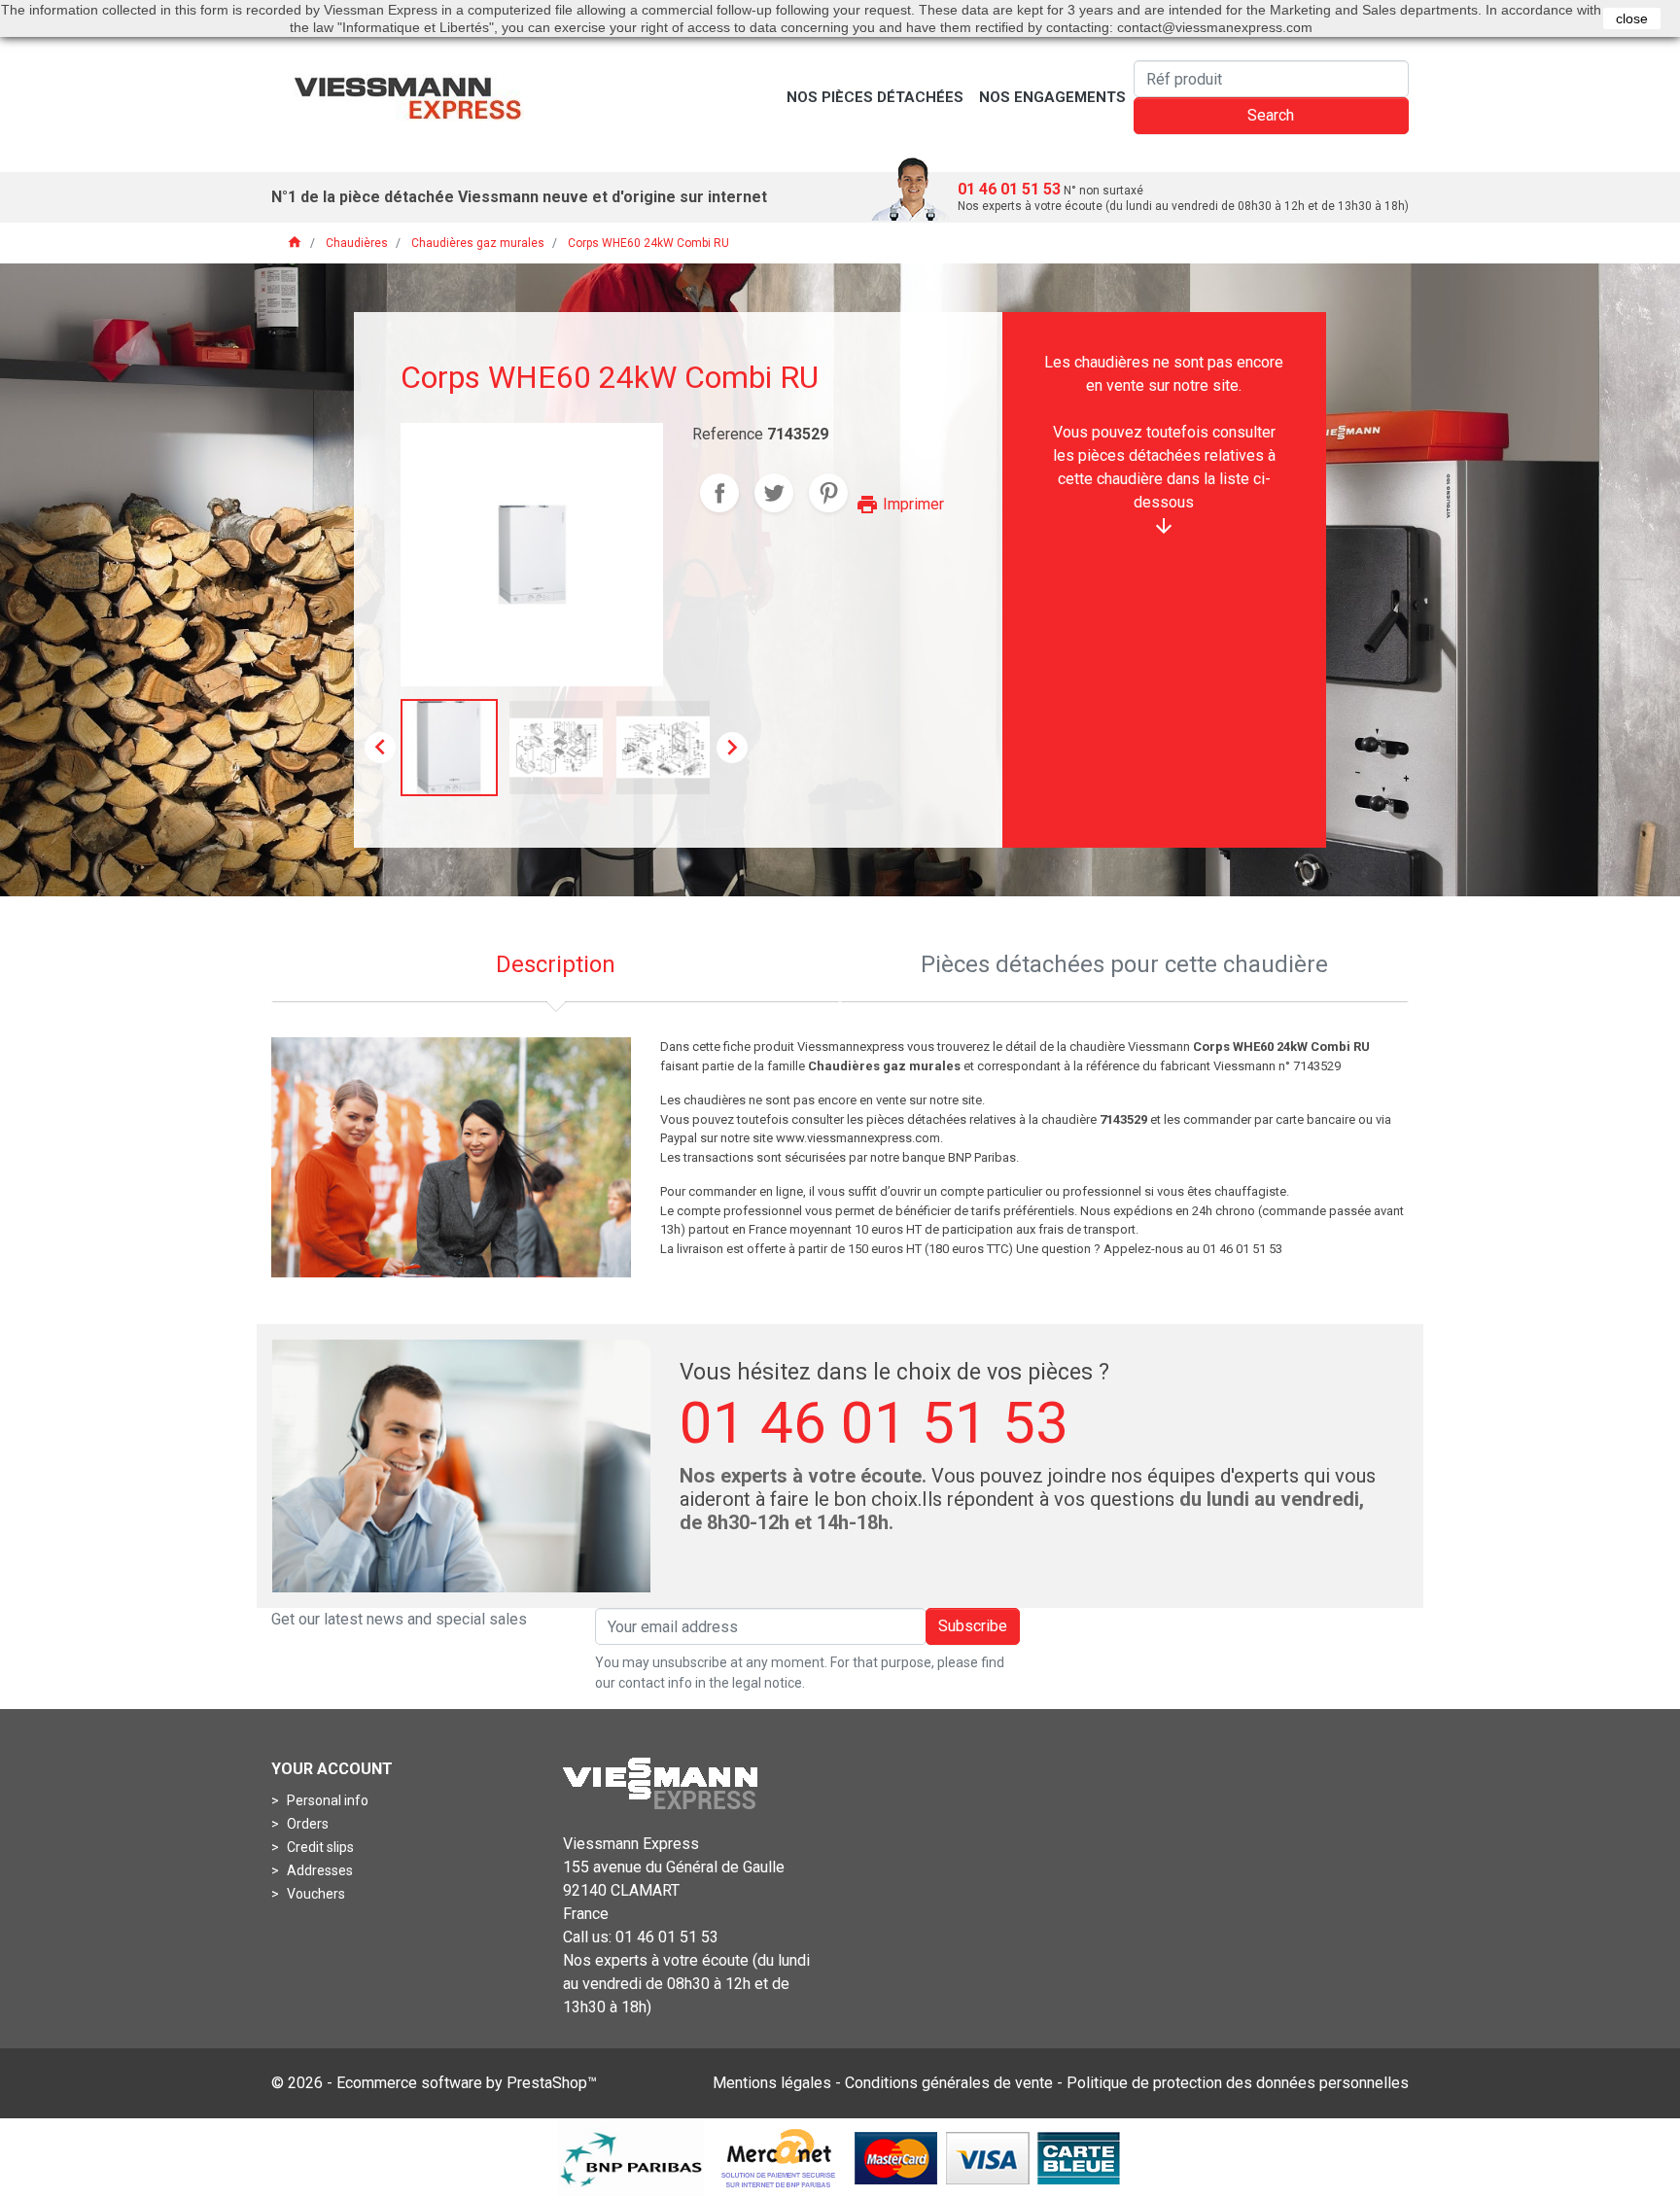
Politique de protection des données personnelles (1238, 2083)
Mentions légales (772, 2083)
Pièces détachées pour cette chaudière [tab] (1124, 964)
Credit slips (319, 1847)
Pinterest (828, 493)
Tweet (774, 493)
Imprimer (900, 504)
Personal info (326, 1800)
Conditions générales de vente (949, 2083)
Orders (306, 1824)
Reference (728, 434)
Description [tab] (556, 964)
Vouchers (315, 1894)
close (1632, 18)
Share (719, 493)
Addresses (318, 1870)
